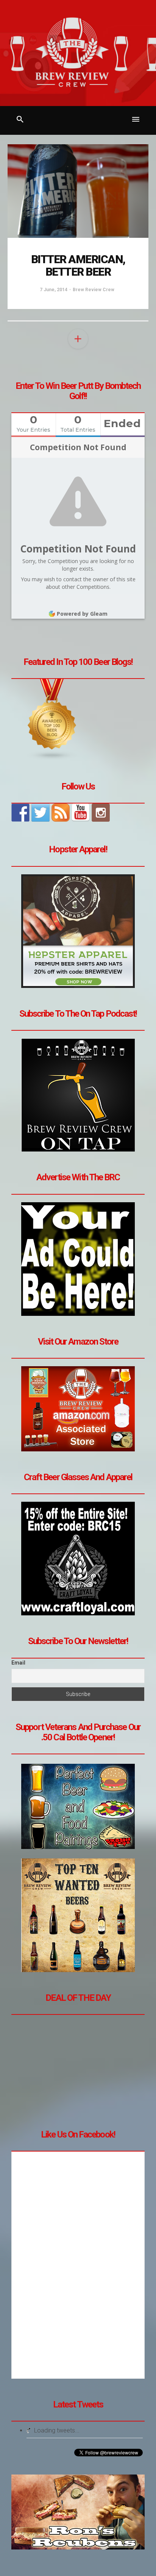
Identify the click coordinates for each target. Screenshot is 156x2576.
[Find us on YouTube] (81, 813)
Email (18, 1663)
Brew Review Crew (94, 290)
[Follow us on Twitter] (41, 813)
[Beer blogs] (52, 719)
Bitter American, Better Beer (78, 265)
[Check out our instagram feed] (101, 813)
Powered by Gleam (82, 614)
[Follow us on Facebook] (20, 813)
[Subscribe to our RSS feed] (61, 813)
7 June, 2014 (54, 290)
